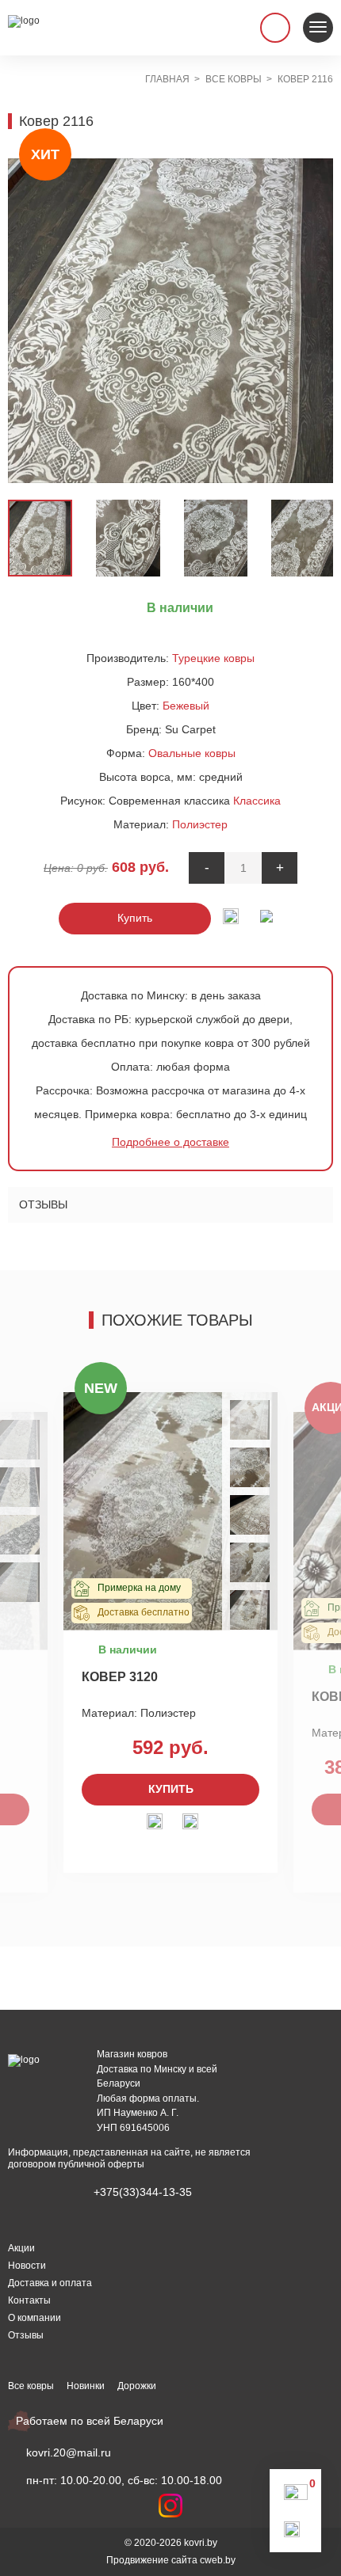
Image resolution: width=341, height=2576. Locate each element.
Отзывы (43, 1204)
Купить (135, 918)
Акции (21, 2248)
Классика (257, 801)
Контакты (29, 2300)
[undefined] (28, 321)
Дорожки (137, 2386)
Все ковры (31, 2386)
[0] (296, 2496)
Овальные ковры (192, 753)
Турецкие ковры (213, 658)
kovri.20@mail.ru (69, 2452)
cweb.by (218, 2560)
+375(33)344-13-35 (143, 2192)
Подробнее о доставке (170, 1142)
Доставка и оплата (50, 2283)
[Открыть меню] (318, 28)
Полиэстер (200, 824)
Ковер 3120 (120, 1677)
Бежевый (186, 706)
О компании (34, 2318)
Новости (27, 2266)
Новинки (86, 2386)
